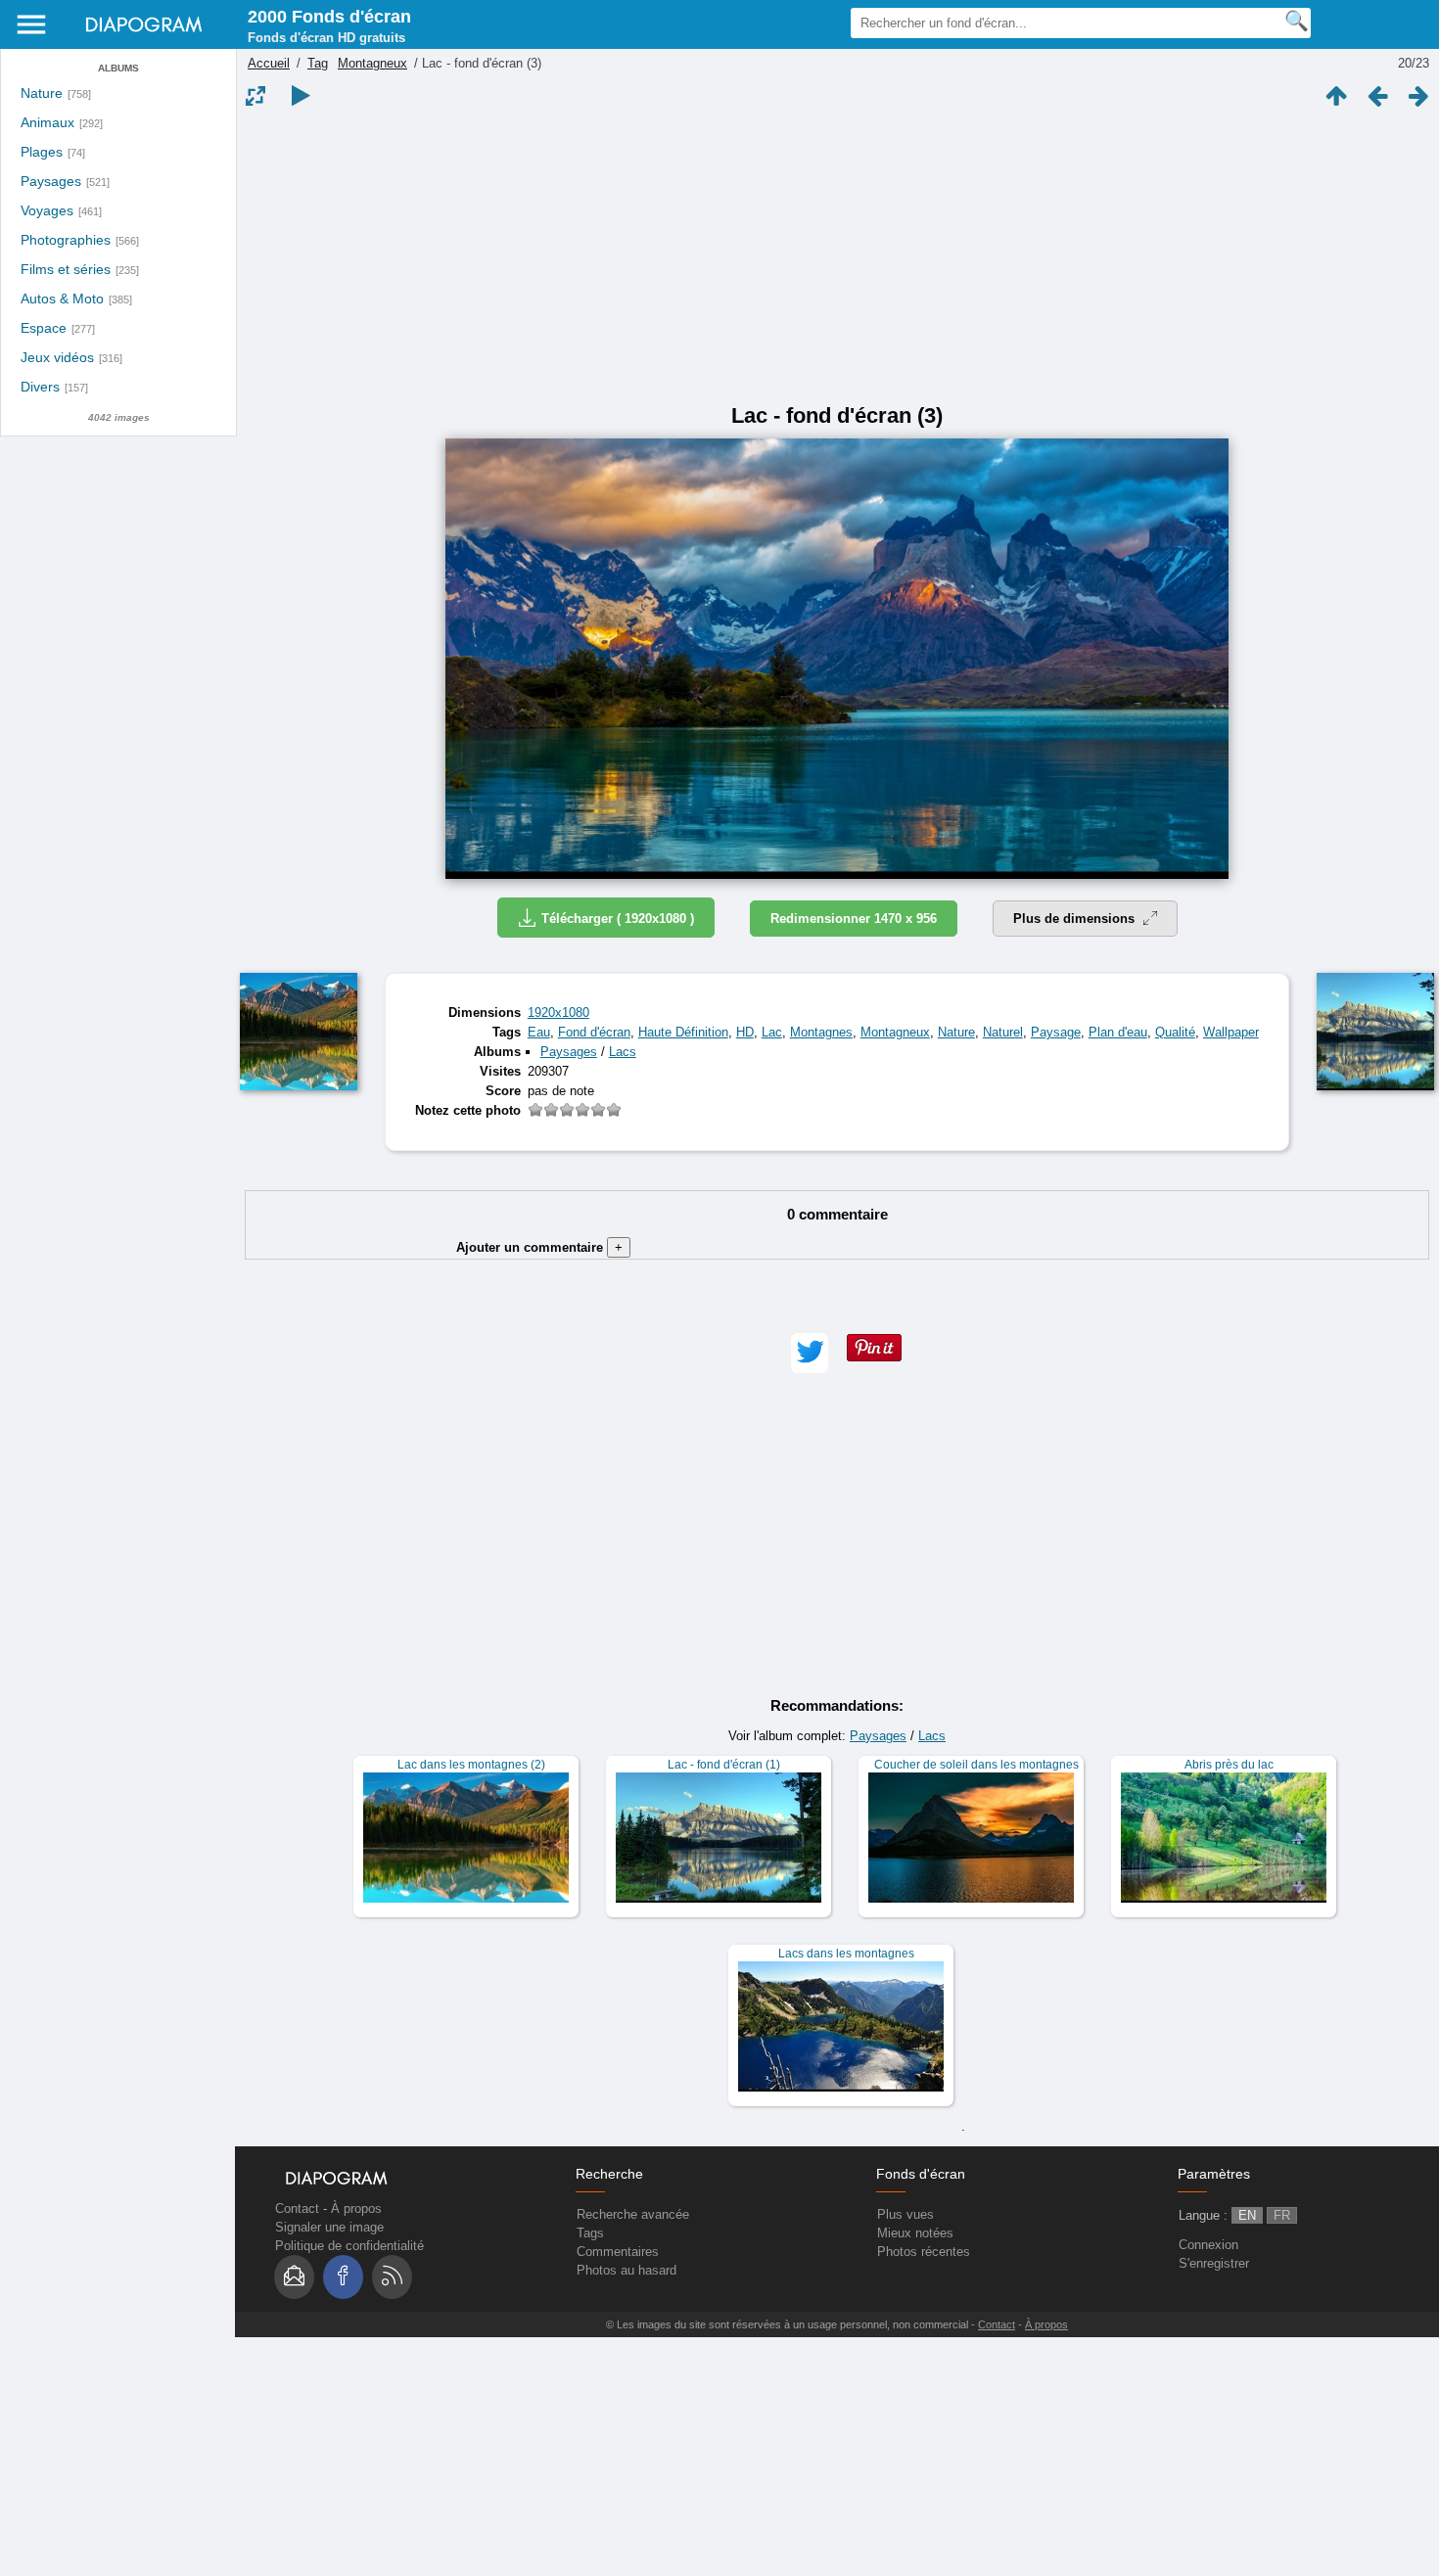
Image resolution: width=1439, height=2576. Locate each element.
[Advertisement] (837, 256)
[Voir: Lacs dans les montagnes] (841, 2025)
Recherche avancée (633, 2214)
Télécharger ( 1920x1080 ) (618, 919)
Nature (42, 93)
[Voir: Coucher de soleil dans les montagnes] (971, 1837)
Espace (44, 328)
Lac (772, 1032)
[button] (810, 1353)
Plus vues (905, 2214)
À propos (356, 2208)
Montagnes (821, 1032)
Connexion (1208, 2245)
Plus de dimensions (1076, 919)
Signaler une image (329, 2227)
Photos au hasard (627, 2270)
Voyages (47, 211)
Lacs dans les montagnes (846, 1954)
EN (1247, 2215)
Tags (590, 2233)
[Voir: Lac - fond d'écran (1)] (719, 1837)
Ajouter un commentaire (539, 1247)
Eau (539, 1032)
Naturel (1003, 1032)
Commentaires (618, 2252)
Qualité (1175, 1032)
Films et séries (66, 270)
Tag (318, 63)
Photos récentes (924, 2252)
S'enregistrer (1214, 2263)
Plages (42, 152)
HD (745, 1032)
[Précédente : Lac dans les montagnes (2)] (1377, 96)
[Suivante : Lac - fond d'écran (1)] (1418, 96)
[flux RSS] (392, 2277)
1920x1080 (558, 1012)
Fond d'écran (594, 1032)
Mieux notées (915, 2233)
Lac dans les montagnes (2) (471, 1765)
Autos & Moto (62, 299)
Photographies (66, 240)
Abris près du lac (1229, 1765)
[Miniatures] (1336, 96)
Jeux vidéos (57, 358)
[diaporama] (301, 96)
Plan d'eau (1118, 1032)
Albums (118, 68)
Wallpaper (1231, 1032)
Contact (297, 2208)
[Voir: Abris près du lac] (1224, 1837)
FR (1282, 2215)
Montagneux (372, 63)
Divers (40, 387)
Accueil (269, 63)
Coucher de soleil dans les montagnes (976, 1765)
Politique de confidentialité (349, 2246)
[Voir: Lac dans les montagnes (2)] (466, 1837)
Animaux (47, 123)
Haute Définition (683, 1032)
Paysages (51, 182)
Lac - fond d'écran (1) (724, 1765)
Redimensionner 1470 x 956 (854, 919)
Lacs (623, 1052)
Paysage (1056, 1032)
